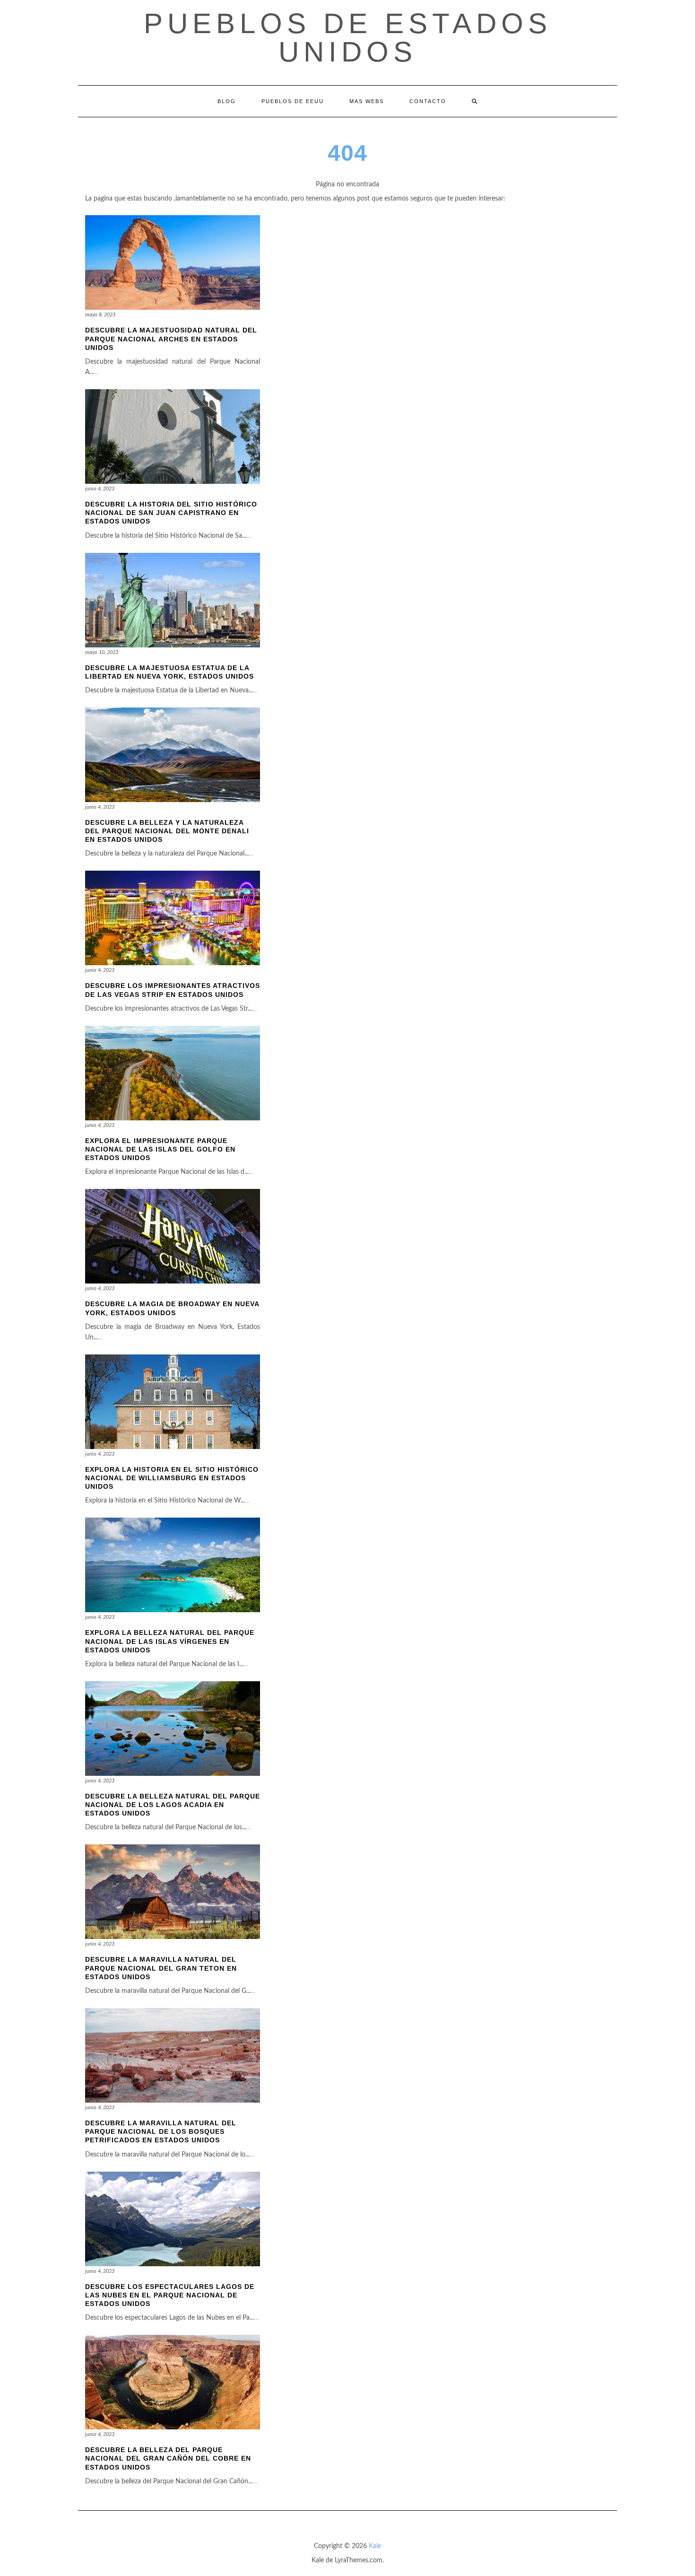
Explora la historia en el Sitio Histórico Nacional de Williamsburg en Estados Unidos (172, 1478)
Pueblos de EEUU (293, 101)
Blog (227, 101)
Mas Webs (367, 101)
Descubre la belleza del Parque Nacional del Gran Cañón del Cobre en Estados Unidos (168, 2458)
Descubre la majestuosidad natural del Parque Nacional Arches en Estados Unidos (171, 339)
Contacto (428, 101)
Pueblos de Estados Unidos (348, 38)
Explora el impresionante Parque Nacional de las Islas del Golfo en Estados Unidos (160, 1149)
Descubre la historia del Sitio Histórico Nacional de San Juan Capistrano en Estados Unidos (171, 513)
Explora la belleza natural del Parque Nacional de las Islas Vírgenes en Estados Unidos (170, 1641)
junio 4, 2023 (100, 489)
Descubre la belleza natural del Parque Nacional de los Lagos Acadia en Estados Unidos (173, 1805)
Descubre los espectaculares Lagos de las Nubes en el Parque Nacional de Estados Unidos (170, 2295)
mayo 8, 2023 (100, 315)
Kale (375, 2546)
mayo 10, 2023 (102, 652)
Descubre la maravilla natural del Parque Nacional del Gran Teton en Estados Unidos (161, 1968)
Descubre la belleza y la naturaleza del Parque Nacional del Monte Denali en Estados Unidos (167, 831)
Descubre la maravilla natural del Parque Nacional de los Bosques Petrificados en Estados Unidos (161, 2131)
